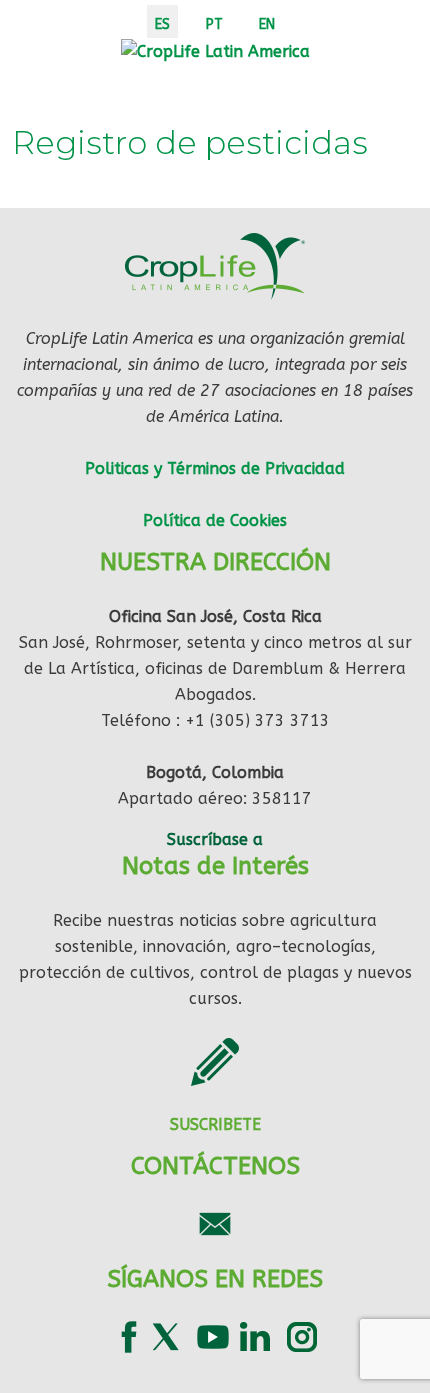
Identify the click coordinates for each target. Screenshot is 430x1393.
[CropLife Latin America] (215, 50)
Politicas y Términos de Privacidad (215, 468)
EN (267, 24)
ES (162, 24)
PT (214, 24)
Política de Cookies (215, 520)
